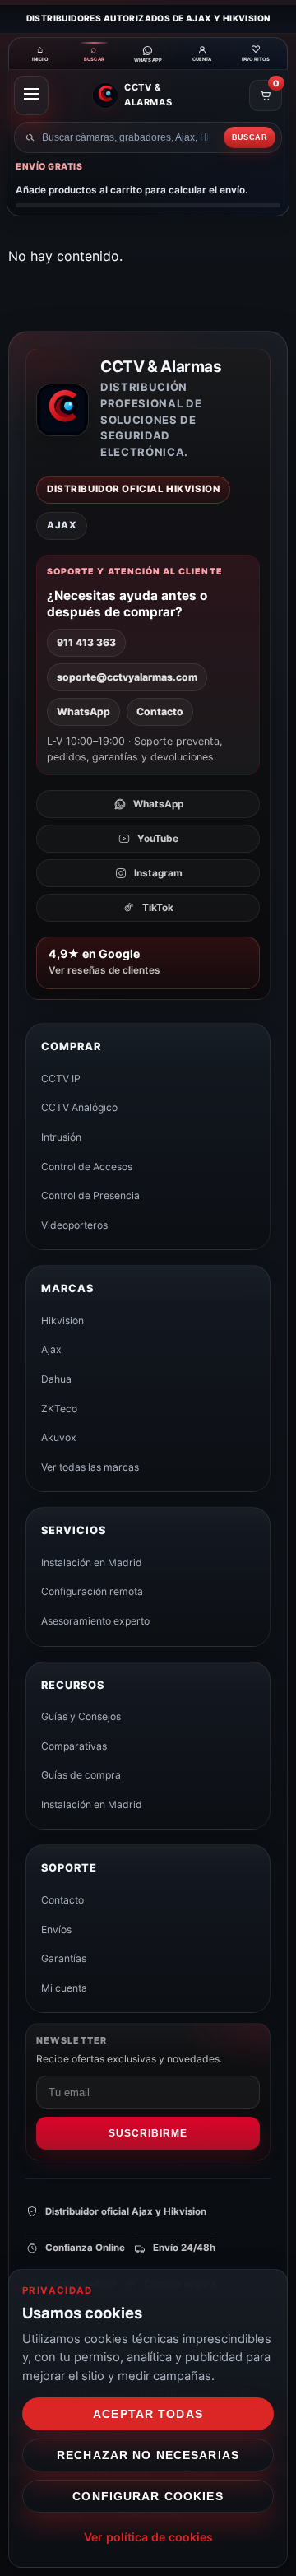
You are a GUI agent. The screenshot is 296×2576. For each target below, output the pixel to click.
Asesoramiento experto (95, 1621)
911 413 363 (86, 642)
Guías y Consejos (81, 1716)
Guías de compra (81, 1775)
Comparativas (74, 1746)
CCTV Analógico (79, 1107)
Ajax (51, 1349)
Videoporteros (74, 1225)
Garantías (64, 1958)
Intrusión (61, 1137)
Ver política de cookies (148, 2537)
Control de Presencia (90, 1195)
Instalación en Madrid (92, 1562)
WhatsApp (83, 711)
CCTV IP (61, 1079)
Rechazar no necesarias (148, 2455)
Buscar (250, 137)
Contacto (160, 711)
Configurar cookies (148, 2496)
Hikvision (62, 1321)
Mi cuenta (64, 1988)
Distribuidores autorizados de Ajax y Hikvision (148, 18)
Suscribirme (148, 2133)
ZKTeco (59, 1409)
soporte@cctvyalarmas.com (127, 677)
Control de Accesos (87, 1167)
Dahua (56, 1379)
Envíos (56, 1930)
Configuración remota (92, 1591)
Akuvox (59, 1437)
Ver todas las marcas (90, 1467)
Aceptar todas (148, 2414)
